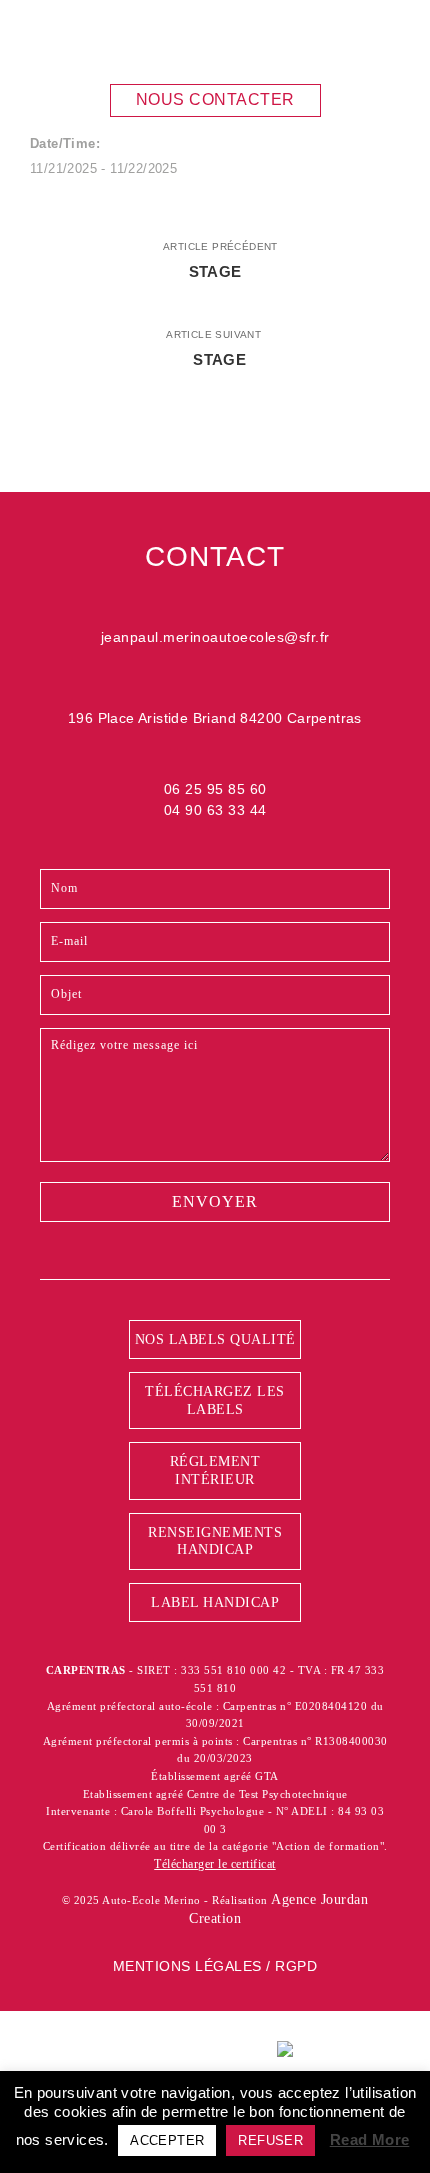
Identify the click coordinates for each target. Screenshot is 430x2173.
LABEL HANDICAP (215, 1602)
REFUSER (270, 2140)
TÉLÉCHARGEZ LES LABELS (215, 1400)
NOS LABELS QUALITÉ (215, 1339)
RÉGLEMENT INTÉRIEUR (215, 1470)
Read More (370, 2139)
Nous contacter (215, 99)
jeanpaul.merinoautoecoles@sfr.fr (215, 637)
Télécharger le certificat (215, 1864)
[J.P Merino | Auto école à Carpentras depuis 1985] (125, 38)
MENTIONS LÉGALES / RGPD (215, 1966)
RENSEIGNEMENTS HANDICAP (215, 1541)
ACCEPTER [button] (167, 2140)
